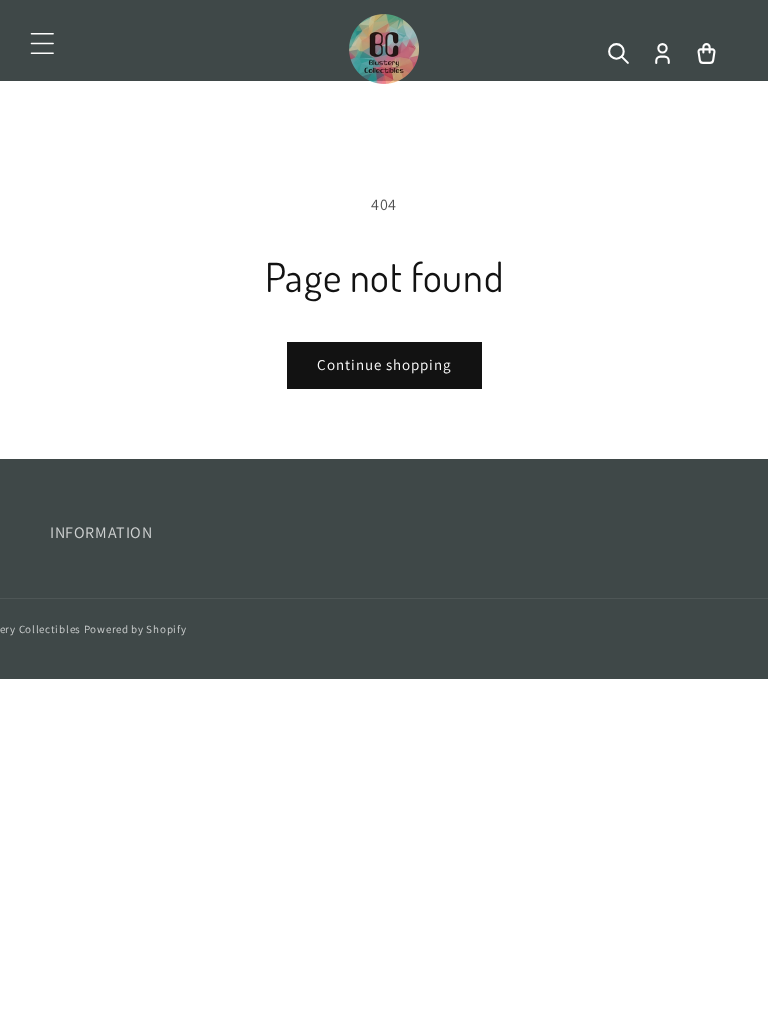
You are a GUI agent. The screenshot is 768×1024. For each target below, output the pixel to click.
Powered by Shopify (135, 629)
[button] (42, 44)
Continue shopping (384, 364)
